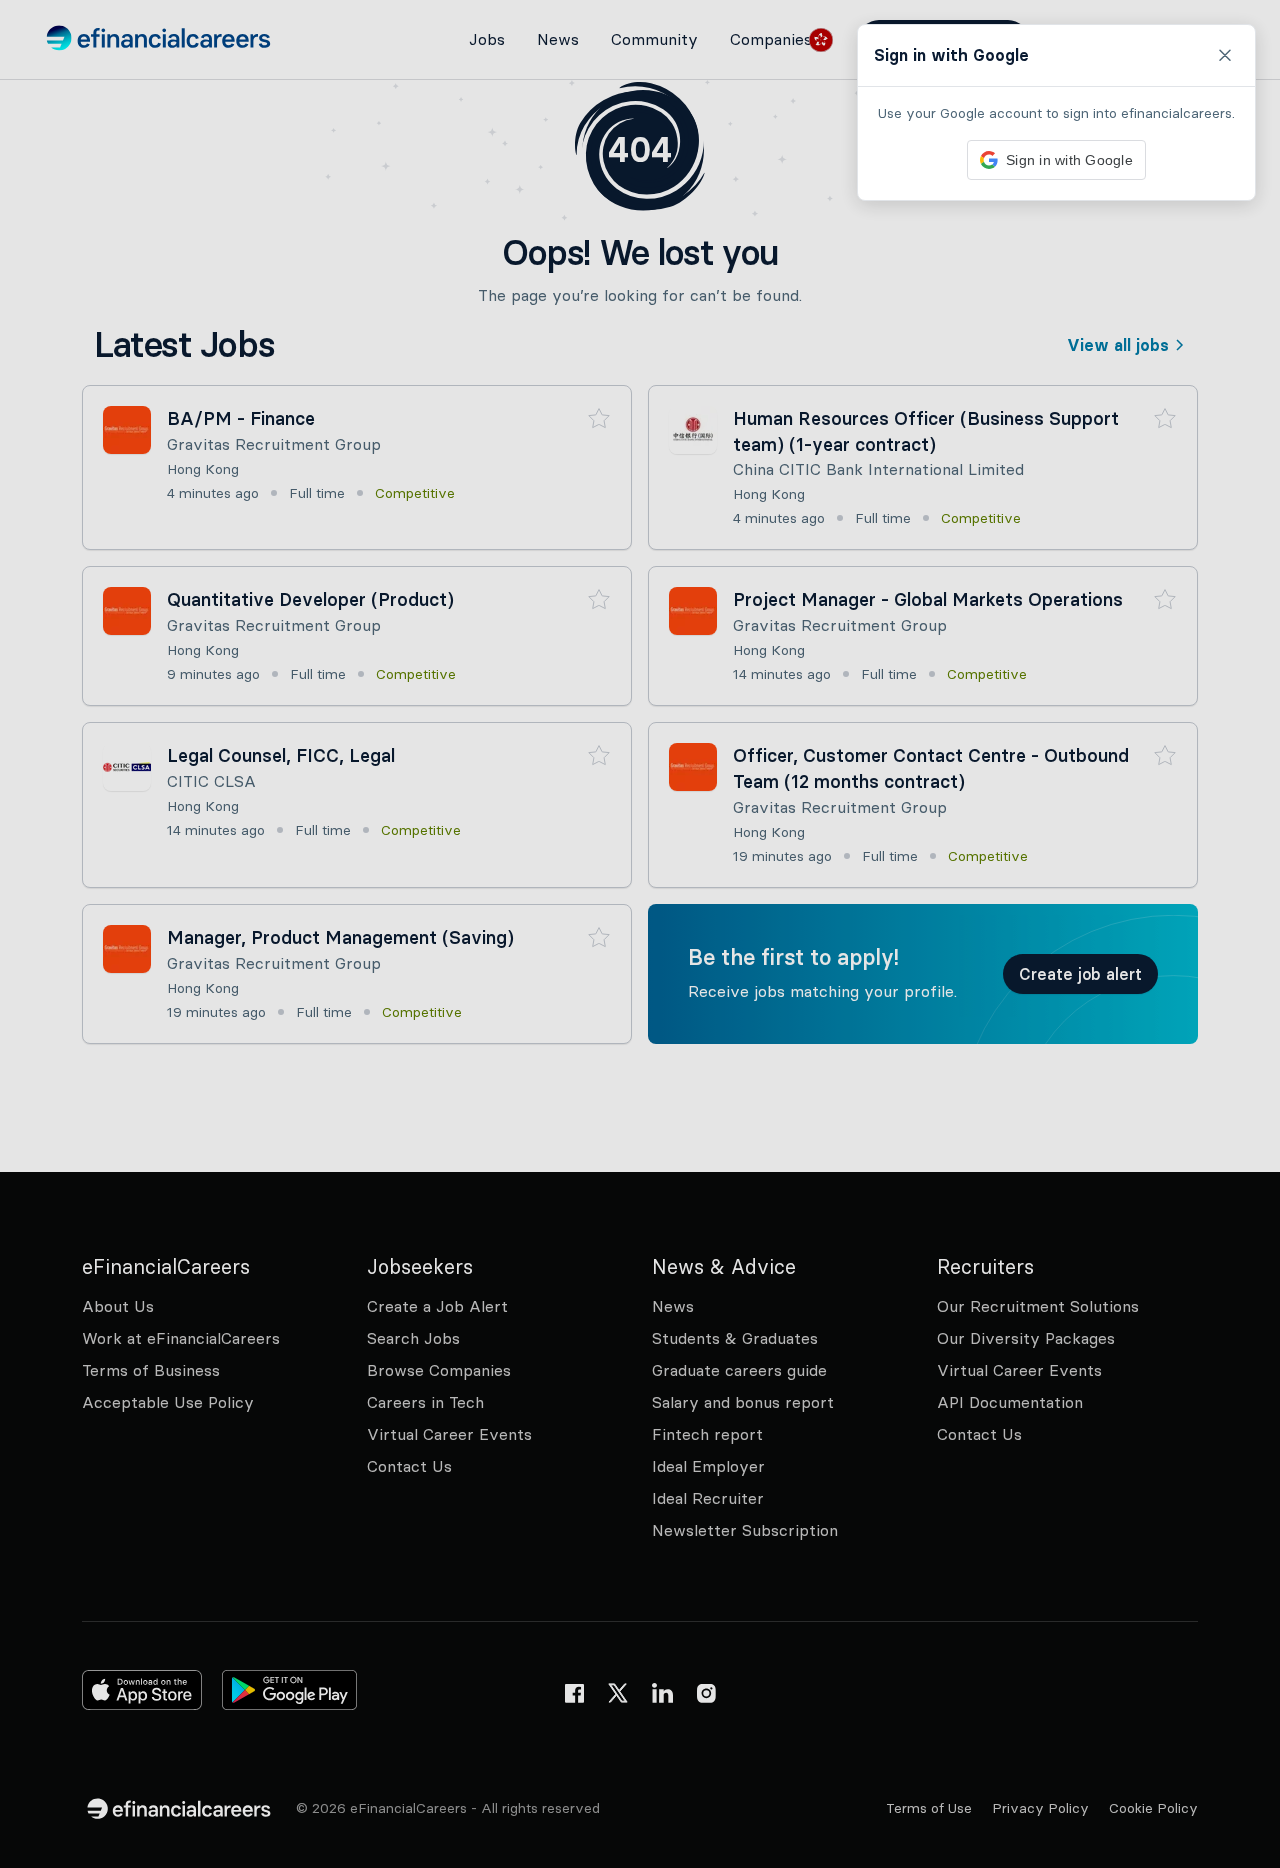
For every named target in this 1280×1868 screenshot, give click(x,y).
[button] (640, 934)
